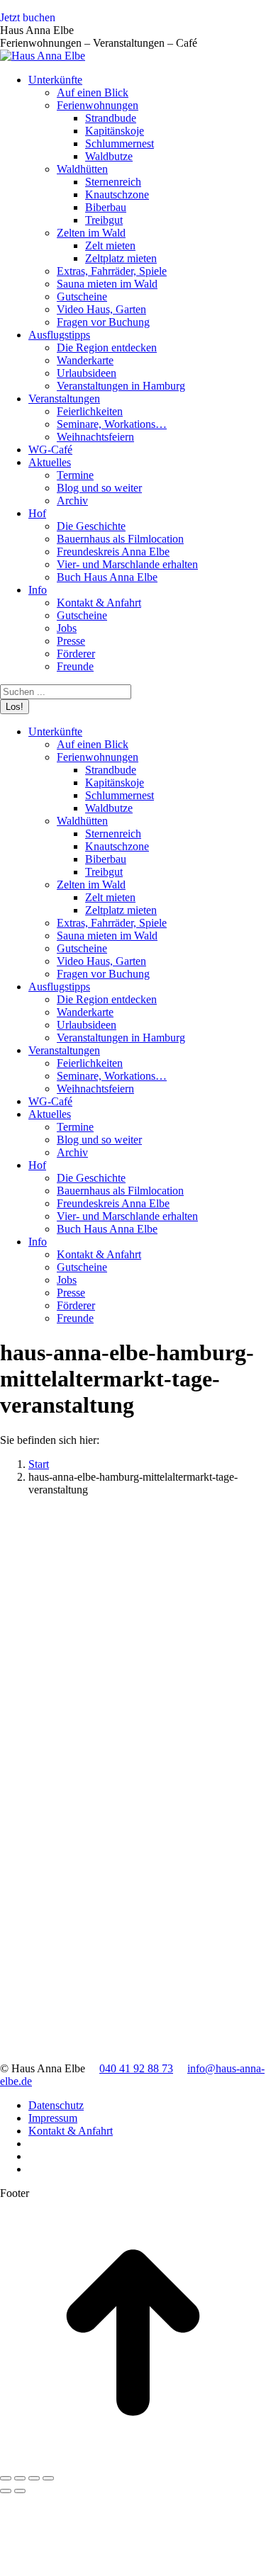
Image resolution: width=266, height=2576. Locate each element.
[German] (245, 21)
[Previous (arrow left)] (6, 2491)
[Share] (20, 2478)
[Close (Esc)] (6, 2478)
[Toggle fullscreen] (34, 2478)
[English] (260, 21)
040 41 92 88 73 (136, 2068)
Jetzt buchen (28, 17)
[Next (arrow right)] (20, 2491)
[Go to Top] (133, 2462)
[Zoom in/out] (48, 2478)
